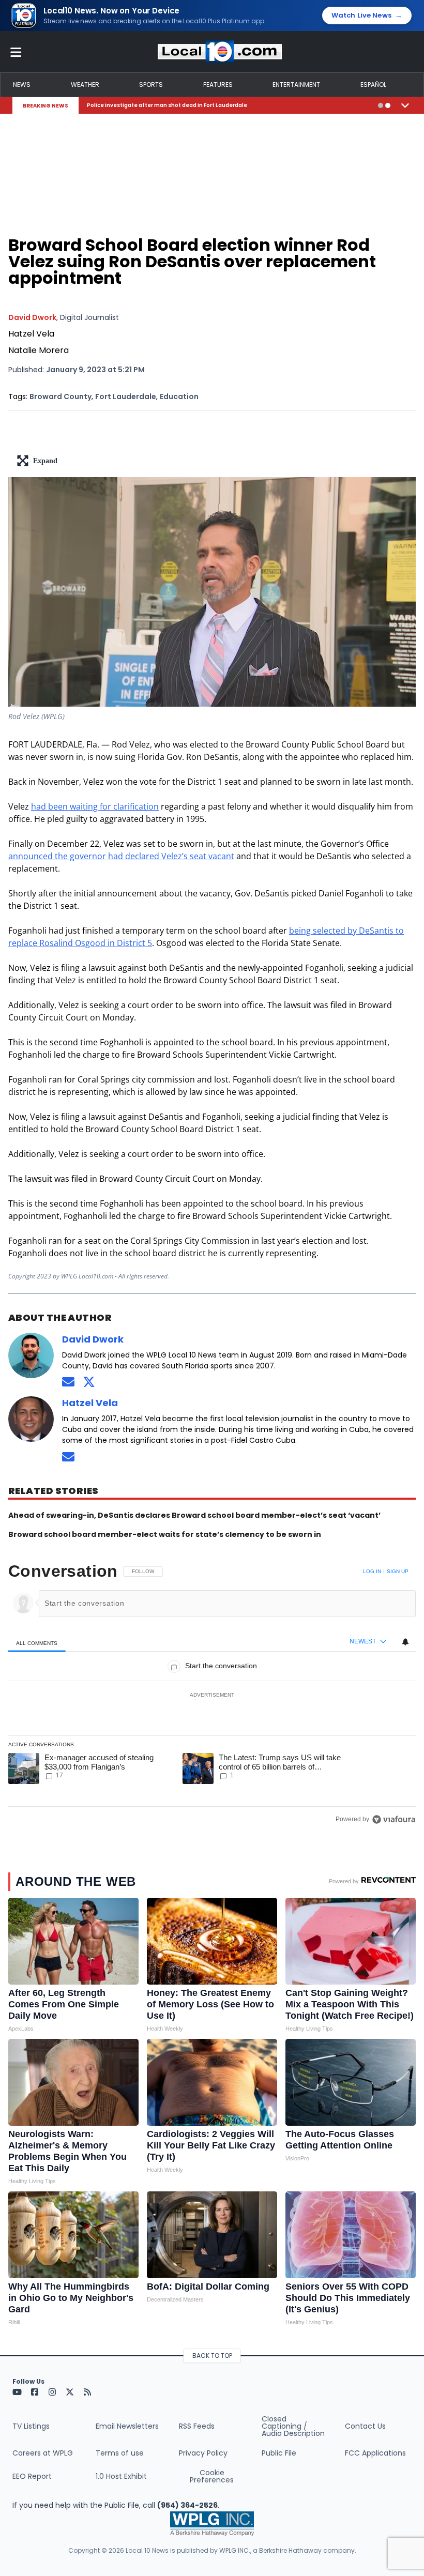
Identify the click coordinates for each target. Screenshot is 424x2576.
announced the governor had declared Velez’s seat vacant (121, 856)
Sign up (398, 1571)
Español (373, 85)
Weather (85, 85)
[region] (212, 1695)
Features (218, 85)
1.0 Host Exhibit (121, 2476)
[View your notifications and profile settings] (405, 1642)
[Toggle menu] (16, 52)
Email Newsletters (127, 2426)
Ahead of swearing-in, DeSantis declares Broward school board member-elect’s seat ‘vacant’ (194, 1515)
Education (179, 397)
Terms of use (120, 2453)
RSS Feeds (197, 2426)
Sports (151, 85)
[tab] (37, 1643)
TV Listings (31, 2426)
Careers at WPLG (43, 2453)
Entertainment (296, 85)
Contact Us (365, 2426)
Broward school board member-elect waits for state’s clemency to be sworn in (165, 1534)
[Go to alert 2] (388, 105)
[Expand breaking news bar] (405, 105)
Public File (279, 2453)
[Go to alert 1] (381, 105)
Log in (372, 1571)
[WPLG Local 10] (220, 52)
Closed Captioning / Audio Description (293, 2426)
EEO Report (32, 2476)
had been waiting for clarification (95, 806)
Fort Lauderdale (126, 397)
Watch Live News (367, 16)
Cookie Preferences (212, 2476)
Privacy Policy (203, 2453)
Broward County (60, 397)
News (22, 85)
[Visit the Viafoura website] (394, 1819)
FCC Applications (375, 2453)
